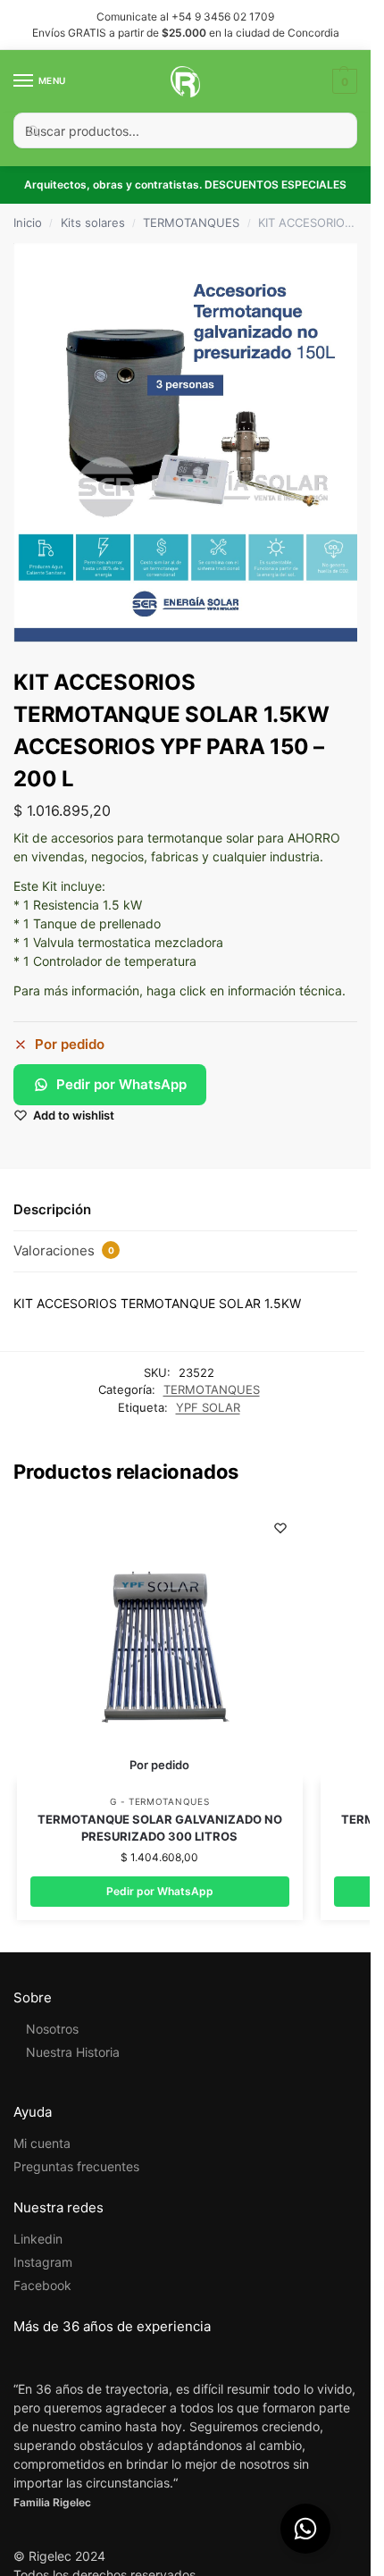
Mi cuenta (42, 2143)
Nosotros (52, 2029)
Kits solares (93, 222)
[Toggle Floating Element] (305, 2529)
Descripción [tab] (52, 1209)
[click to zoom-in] (192, 443)
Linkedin (38, 2239)
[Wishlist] (280, 1528)
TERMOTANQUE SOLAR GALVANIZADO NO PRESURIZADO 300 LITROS (160, 1828)
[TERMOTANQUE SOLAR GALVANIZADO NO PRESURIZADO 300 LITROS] (160, 1644)
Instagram (43, 2262)
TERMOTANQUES (191, 222)
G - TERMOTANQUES (159, 1801)
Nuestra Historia (73, 2052)
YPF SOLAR (208, 1407)
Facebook (42, 2285)
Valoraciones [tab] (64, 1250)
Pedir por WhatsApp (121, 1084)
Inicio (28, 222)
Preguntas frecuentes (76, 2166)
